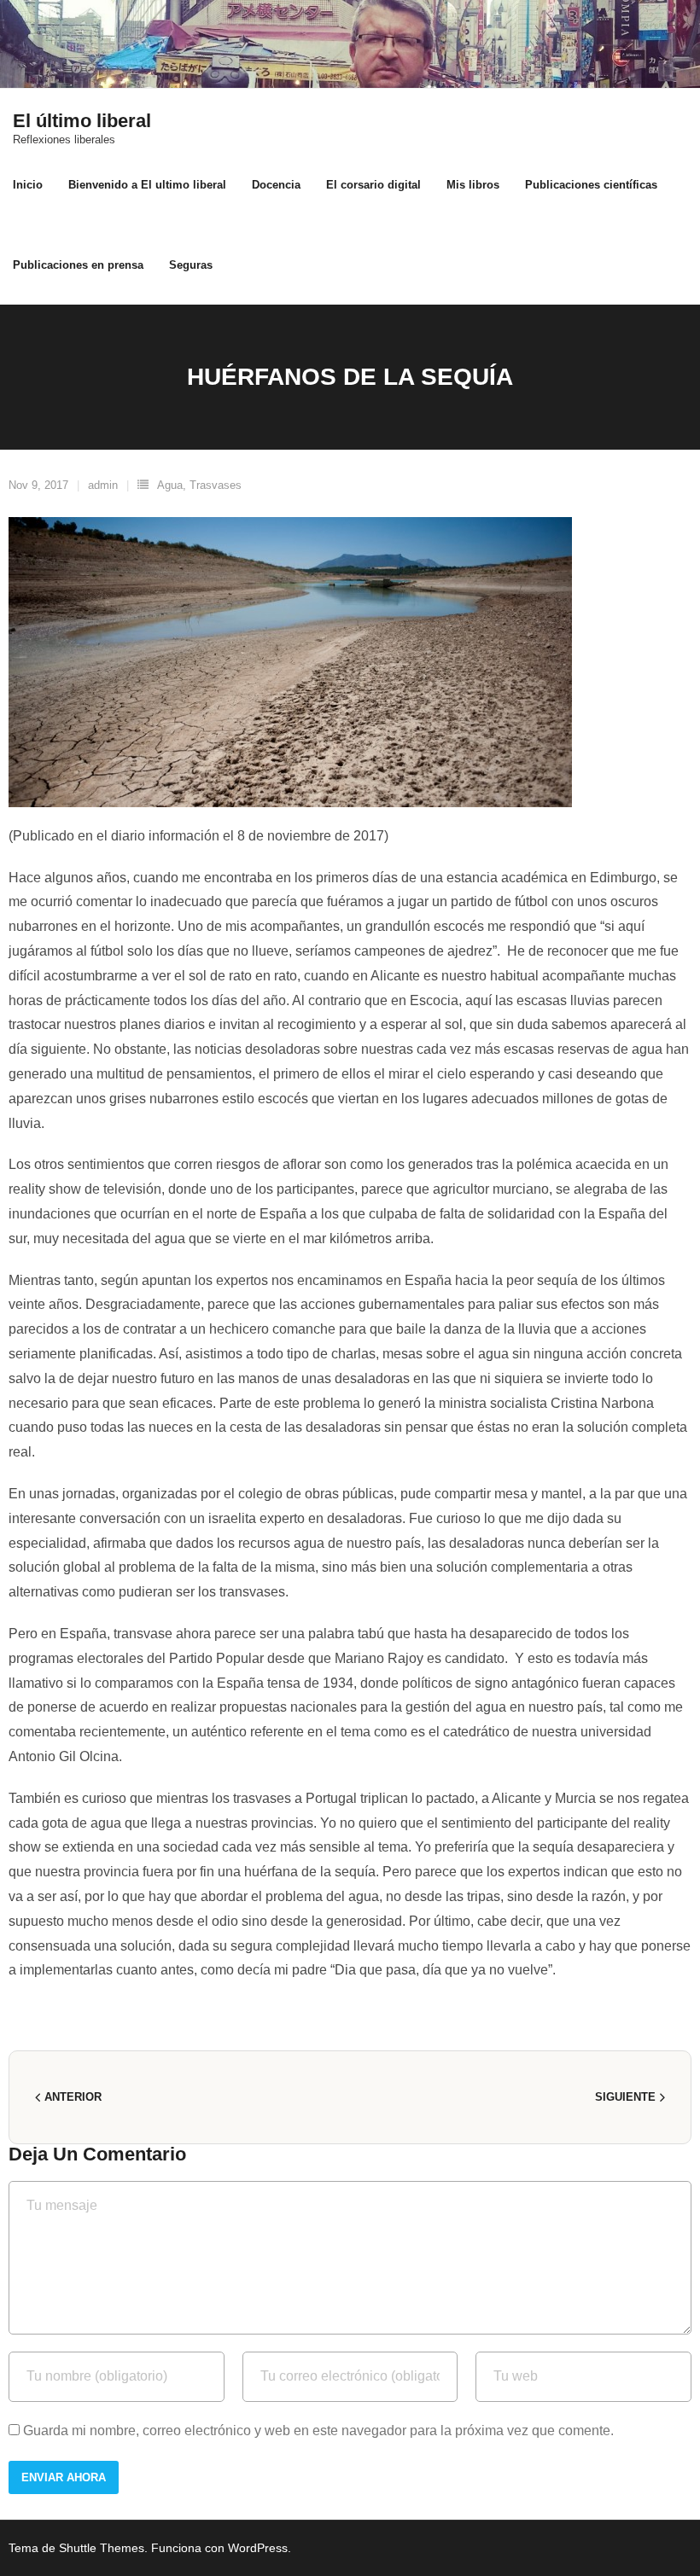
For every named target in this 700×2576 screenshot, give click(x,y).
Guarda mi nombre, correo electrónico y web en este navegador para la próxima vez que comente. (318, 2431)
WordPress (258, 2548)
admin (103, 485)
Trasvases (216, 485)
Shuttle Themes (102, 2548)
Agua (170, 485)
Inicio (28, 185)
